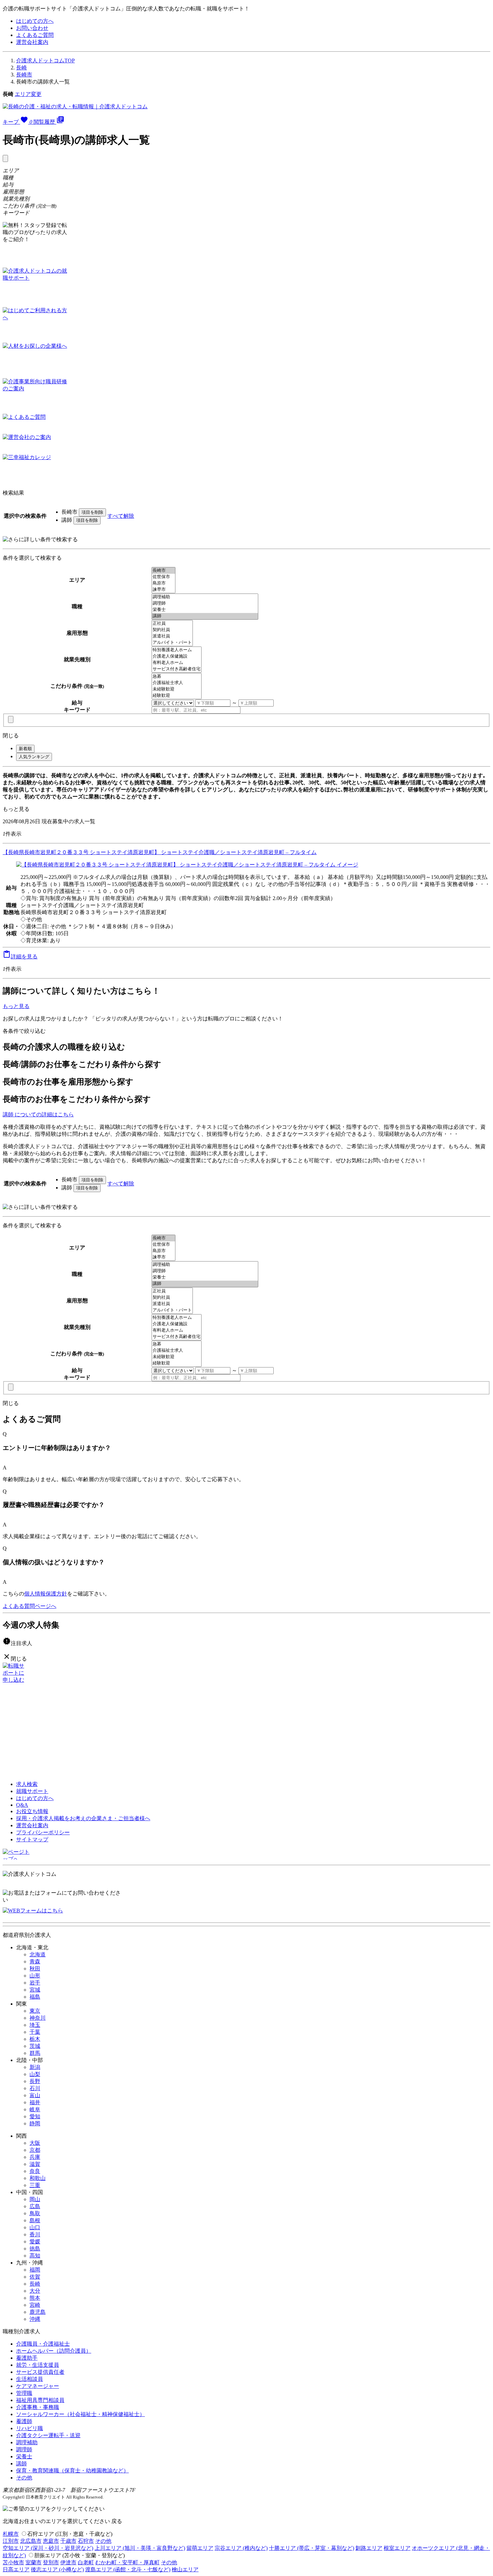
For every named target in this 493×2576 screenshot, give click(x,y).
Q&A (22, 1805)
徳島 (35, 2249)
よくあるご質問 (35, 35)
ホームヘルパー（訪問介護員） (54, 2351)
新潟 (35, 2067)
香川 (35, 2234)
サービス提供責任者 (40, 2372)
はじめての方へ (35, 21)
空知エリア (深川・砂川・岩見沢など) (48, 2548)
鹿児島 (38, 2312)
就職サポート (32, 1791)
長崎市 (24, 75)
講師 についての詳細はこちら (38, 1114)
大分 (35, 2291)
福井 (35, 2102)
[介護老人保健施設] (177, 656)
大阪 (35, 2143)
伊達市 (68, 2562)
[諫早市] (163, 590)
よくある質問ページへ (30, 1606)
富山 (35, 2095)
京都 (35, 2150)
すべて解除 (121, 516)
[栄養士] (205, 610)
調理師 (24, 2449)
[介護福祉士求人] (177, 683)
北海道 (38, 1954)
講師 (21, 2463)
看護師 (24, 2421)
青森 (35, 1962)
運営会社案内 (32, 42)
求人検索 (27, 1784)
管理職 (24, 2393)
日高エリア (16, 2569)
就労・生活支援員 (38, 2365)
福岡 (35, 2270)
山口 (35, 2227)
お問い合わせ (32, 28)
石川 (35, 2088)
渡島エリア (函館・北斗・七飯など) (128, 2569)
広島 (35, 2206)
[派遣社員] (172, 636)
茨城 (35, 2046)
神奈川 (38, 2018)
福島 (35, 1997)
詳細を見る (20, 957)
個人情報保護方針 (46, 1594)
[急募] (177, 677)
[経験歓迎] (177, 696)
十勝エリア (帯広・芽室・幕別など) (312, 2548)
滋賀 (35, 2164)
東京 (35, 2011)
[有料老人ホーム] (177, 663)
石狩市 (86, 2541)
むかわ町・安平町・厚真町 (127, 2562)
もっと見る (16, 809)
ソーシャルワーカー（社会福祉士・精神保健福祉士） (80, 2414)
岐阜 (35, 2109)
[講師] (205, 616)
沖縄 (35, 2319)
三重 (35, 2185)
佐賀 (35, 2277)
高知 (35, 2256)
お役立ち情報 (32, 1811)
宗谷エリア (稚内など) (241, 2548)
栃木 (35, 2039)
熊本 (35, 2298)
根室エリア (397, 2548)
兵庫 (35, 2157)
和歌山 (38, 2178)
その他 (24, 2478)
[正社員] (172, 624)
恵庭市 (51, 2541)
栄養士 (24, 2456)
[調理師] (205, 603)
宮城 (35, 1990)
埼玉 (35, 2025)
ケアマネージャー (38, 2386)
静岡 (35, 2123)
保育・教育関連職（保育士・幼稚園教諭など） (72, 2471)
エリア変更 (28, 94)
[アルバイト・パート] (172, 643)
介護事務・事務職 (38, 2407)
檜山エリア (185, 2569)
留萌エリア (200, 2548)
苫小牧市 (13, 2562)
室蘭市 (34, 2562)
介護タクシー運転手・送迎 (48, 2435)
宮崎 (35, 2305)
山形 (35, 1976)
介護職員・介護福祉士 (43, 2344)
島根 (35, 2220)
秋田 (35, 1969)
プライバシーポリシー (43, 1832)
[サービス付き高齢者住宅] (177, 669)
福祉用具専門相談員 (40, 2400)
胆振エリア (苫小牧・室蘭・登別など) (79, 2555)
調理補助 (27, 2442)
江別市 (11, 2541)
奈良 (35, 2171)
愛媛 (35, 2242)
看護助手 (27, 2358)
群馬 (35, 2053)
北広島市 (31, 2541)
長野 (35, 2081)
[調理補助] (205, 597)
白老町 (86, 2562)
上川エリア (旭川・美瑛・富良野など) (140, 2548)
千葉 (35, 2032)
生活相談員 (30, 2379)
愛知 (35, 2116)
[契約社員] (172, 630)
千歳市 (68, 2541)
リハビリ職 (30, 2428)
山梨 (35, 2074)
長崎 (21, 68)
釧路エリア (369, 2548)
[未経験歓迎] (177, 689)
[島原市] (163, 583)
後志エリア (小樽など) (57, 2569)
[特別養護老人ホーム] (177, 650)
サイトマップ (32, 1839)
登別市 (51, 2562)
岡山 (35, 2199)
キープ (17, 122)
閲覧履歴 (49, 122)
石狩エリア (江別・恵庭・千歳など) (70, 2534)
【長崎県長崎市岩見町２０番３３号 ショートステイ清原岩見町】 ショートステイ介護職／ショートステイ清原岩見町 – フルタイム (160, 852)
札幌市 (11, 2534)
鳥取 (35, 2213)
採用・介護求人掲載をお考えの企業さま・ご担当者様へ (83, 1818)
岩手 (35, 1983)
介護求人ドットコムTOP (45, 61)
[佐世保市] (163, 577)
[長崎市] (163, 571)
